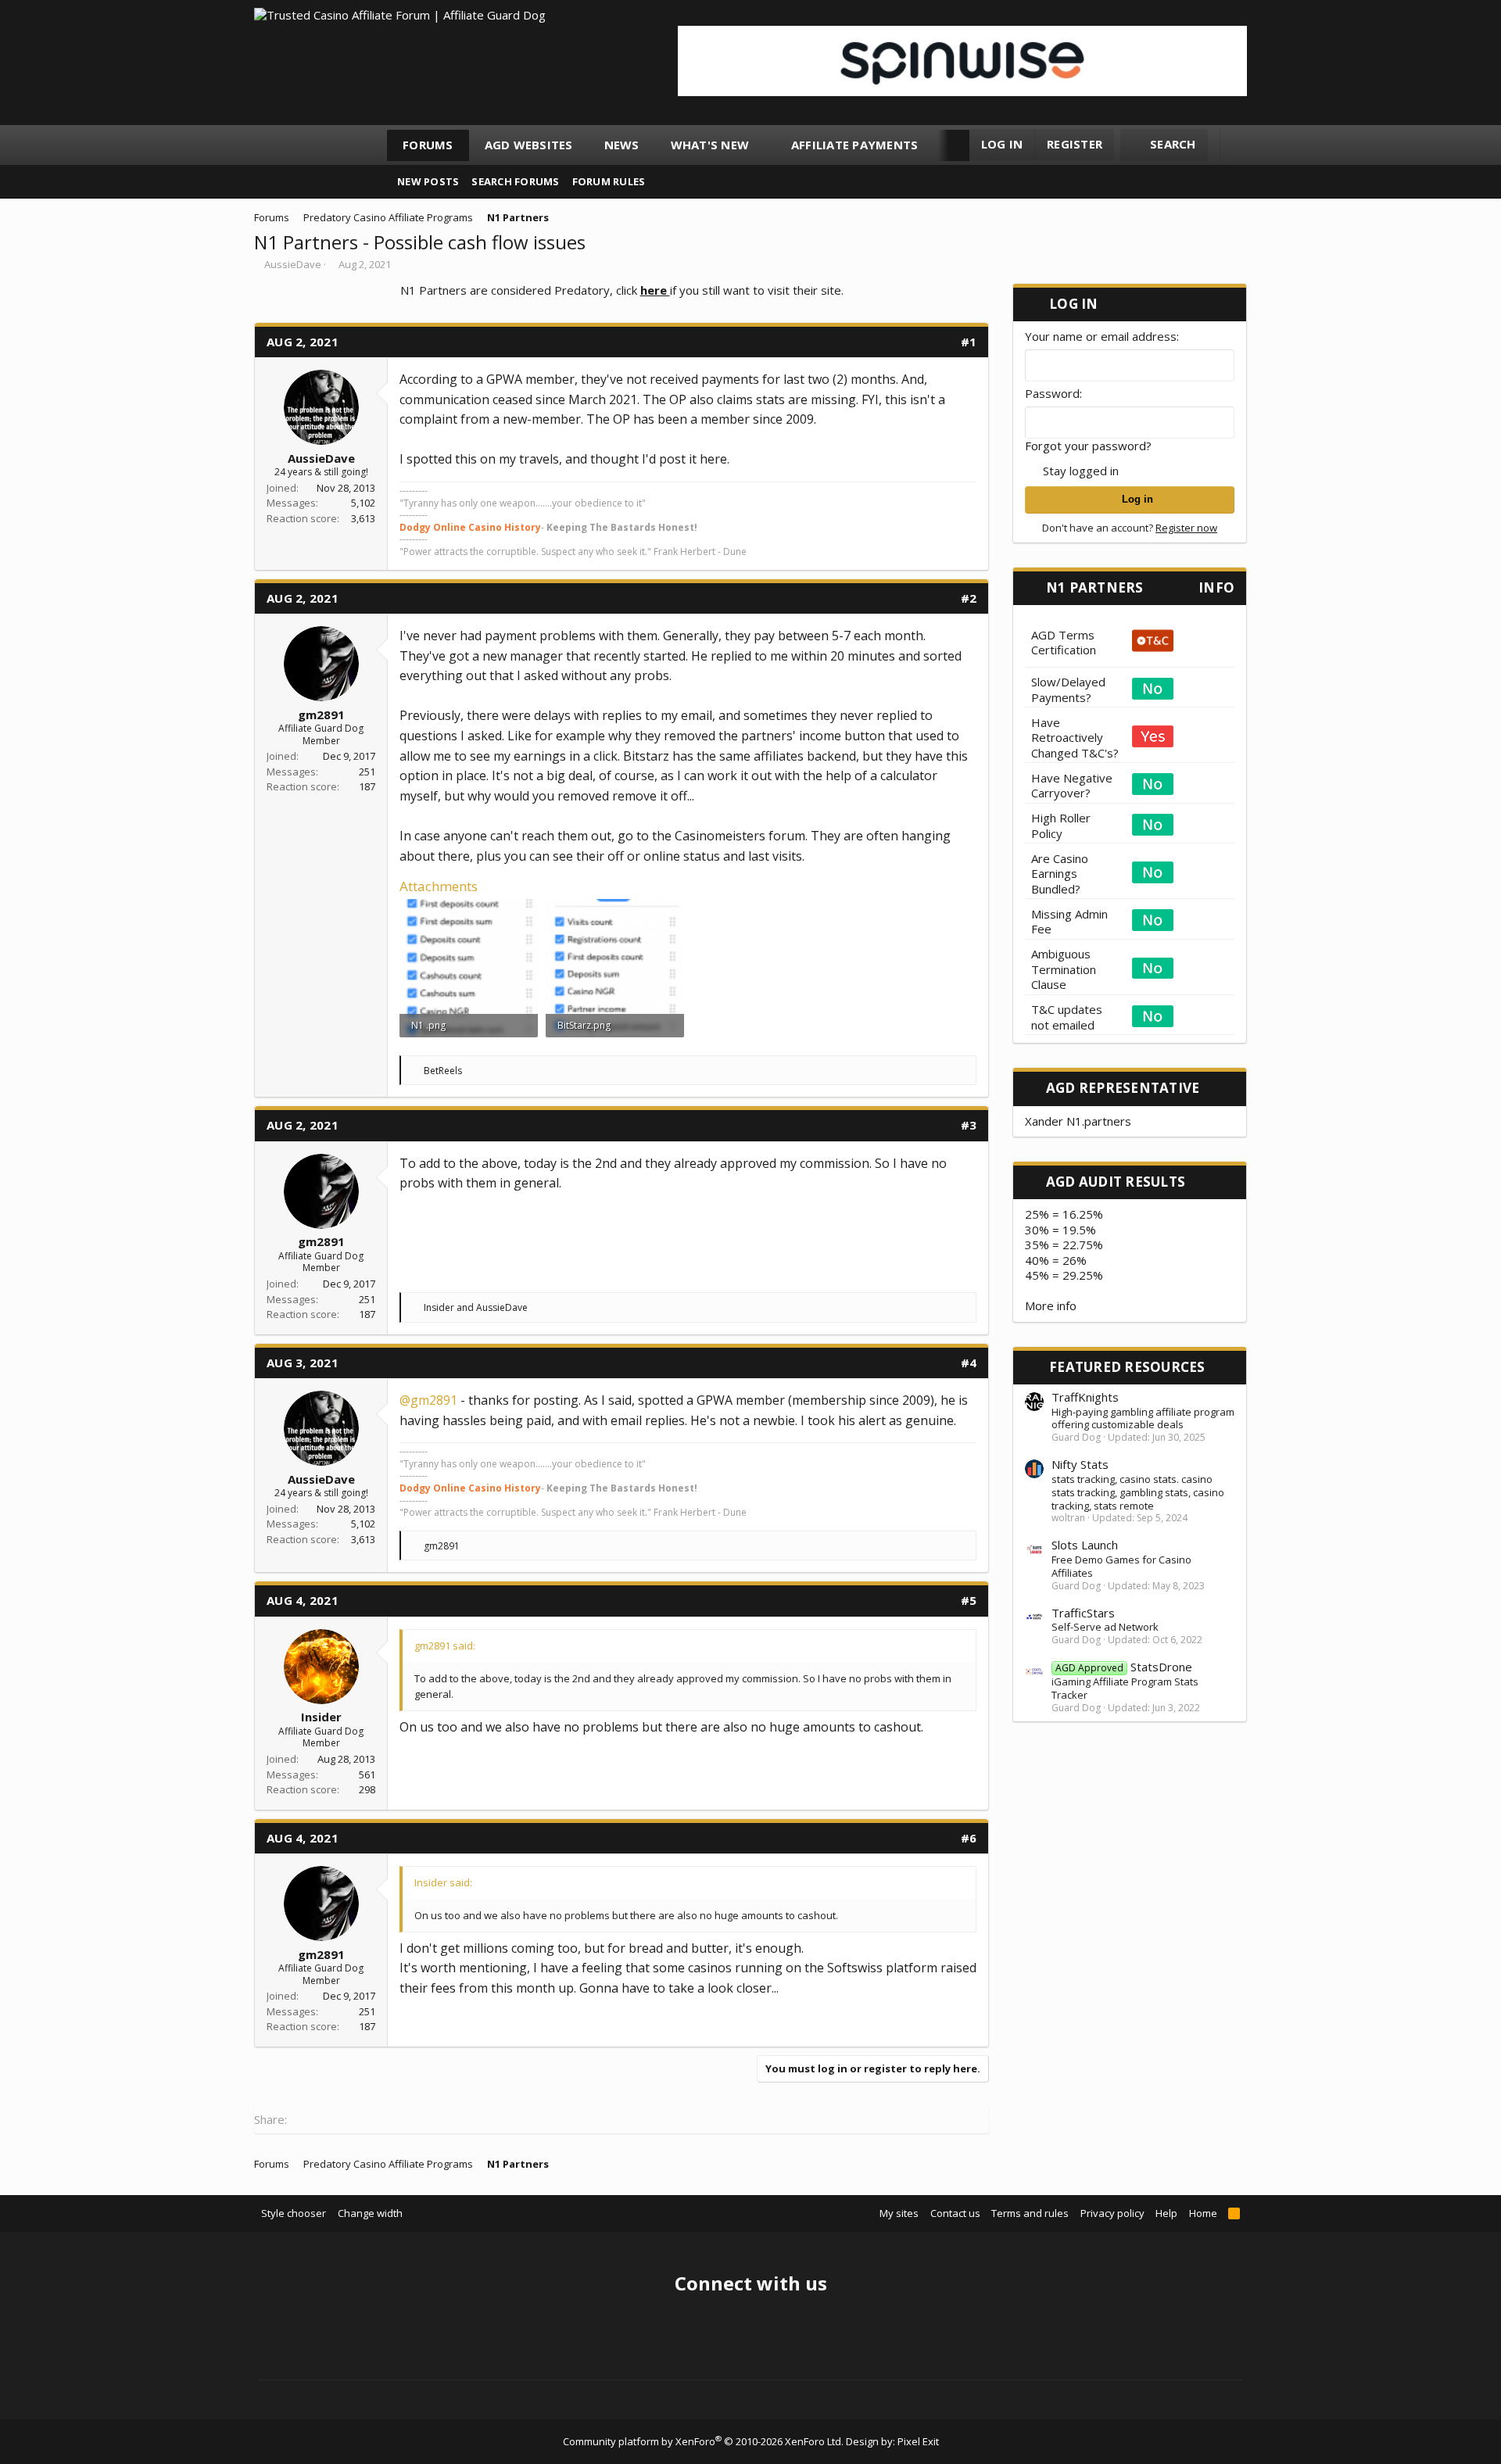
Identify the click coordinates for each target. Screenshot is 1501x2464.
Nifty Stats (1080, 1464)
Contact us (955, 2213)
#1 (969, 342)
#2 (969, 598)
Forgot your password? (1088, 446)
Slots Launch (1085, 1545)
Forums (428, 145)
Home (1203, 2213)
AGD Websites (529, 145)
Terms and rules (1030, 2213)
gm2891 (321, 714)
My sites (899, 2213)
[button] (763, 145)
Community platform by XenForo (703, 2441)
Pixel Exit (918, 2441)
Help (1166, 2213)
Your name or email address (1101, 336)
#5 (969, 1600)
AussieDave (293, 264)
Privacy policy (1112, 2213)
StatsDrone (1124, 1667)
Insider (321, 1717)
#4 (969, 1363)
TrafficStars (1083, 1613)
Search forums (515, 181)
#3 (969, 1125)
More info (1051, 1305)
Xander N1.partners (1078, 1121)
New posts (428, 181)
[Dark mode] (1239, 145)
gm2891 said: (445, 1646)
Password (1052, 393)
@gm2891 (428, 1400)
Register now (1186, 528)
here (655, 290)
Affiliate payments (855, 145)
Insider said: (443, 1882)
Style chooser (294, 2213)
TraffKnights (1085, 1397)
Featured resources (1127, 1367)
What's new (710, 145)
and (476, 1307)
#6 (969, 1838)
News (622, 145)
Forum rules (609, 181)
